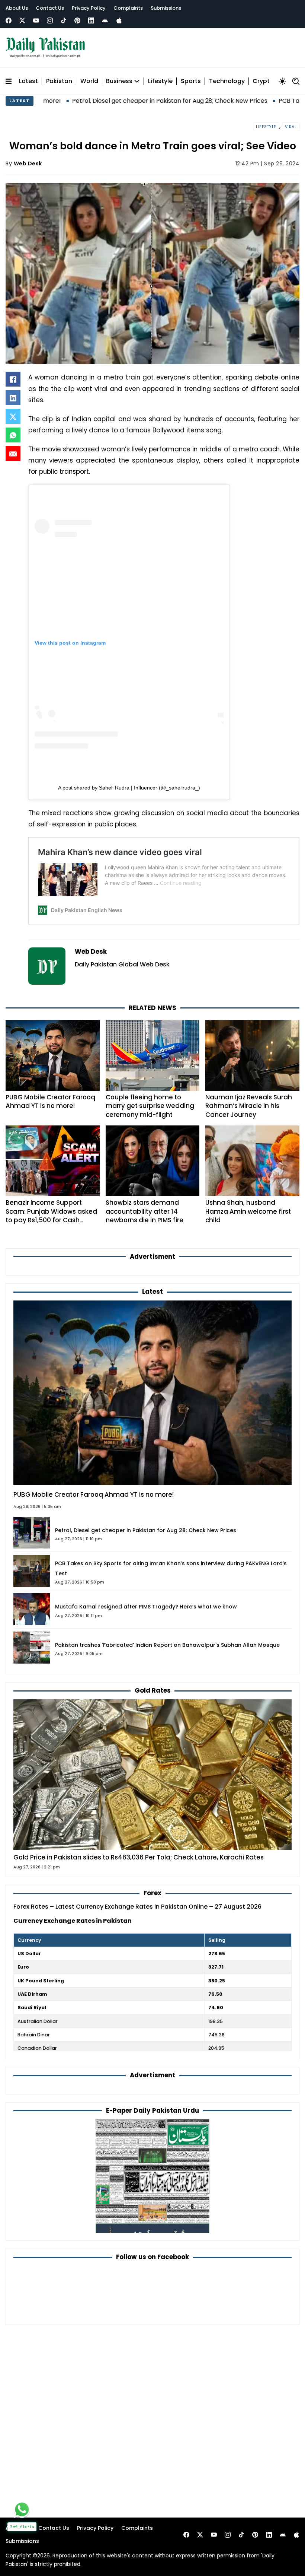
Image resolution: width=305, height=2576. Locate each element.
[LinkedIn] (13, 398)
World (89, 81)
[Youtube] (36, 20)
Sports (191, 81)
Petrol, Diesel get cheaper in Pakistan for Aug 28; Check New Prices (105, 101)
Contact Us (50, 8)
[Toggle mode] (282, 81)
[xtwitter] (22, 20)
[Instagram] (50, 20)
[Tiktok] (64, 20)
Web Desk (28, 163)
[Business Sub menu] (137, 81)
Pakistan (59, 81)
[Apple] (119, 20)
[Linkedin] (91, 20)
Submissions (166, 8)
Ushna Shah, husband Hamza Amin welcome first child (248, 1211)
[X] (13, 416)
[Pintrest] (77, 20)
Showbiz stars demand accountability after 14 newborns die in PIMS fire (145, 1211)
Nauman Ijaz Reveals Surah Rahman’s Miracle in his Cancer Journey (249, 1106)
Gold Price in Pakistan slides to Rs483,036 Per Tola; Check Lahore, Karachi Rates (139, 1857)
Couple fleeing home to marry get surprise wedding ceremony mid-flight (150, 1106)
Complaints (128, 8)
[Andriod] (105, 20)
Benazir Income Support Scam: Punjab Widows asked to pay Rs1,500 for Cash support (51, 1216)
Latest (28, 81)
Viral (291, 127)
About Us (17, 8)
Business (119, 81)
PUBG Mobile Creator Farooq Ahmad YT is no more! (50, 1102)
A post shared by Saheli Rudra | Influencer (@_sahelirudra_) (129, 788)
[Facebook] (9, 20)
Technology (227, 81)
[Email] (13, 454)
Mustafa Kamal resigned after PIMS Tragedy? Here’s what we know (146, 1607)
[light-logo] (47, 48)
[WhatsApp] (13, 435)
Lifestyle (160, 81)
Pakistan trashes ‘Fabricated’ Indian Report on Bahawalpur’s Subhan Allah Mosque (167, 1645)
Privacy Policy (89, 8)
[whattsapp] (22, 2509)
